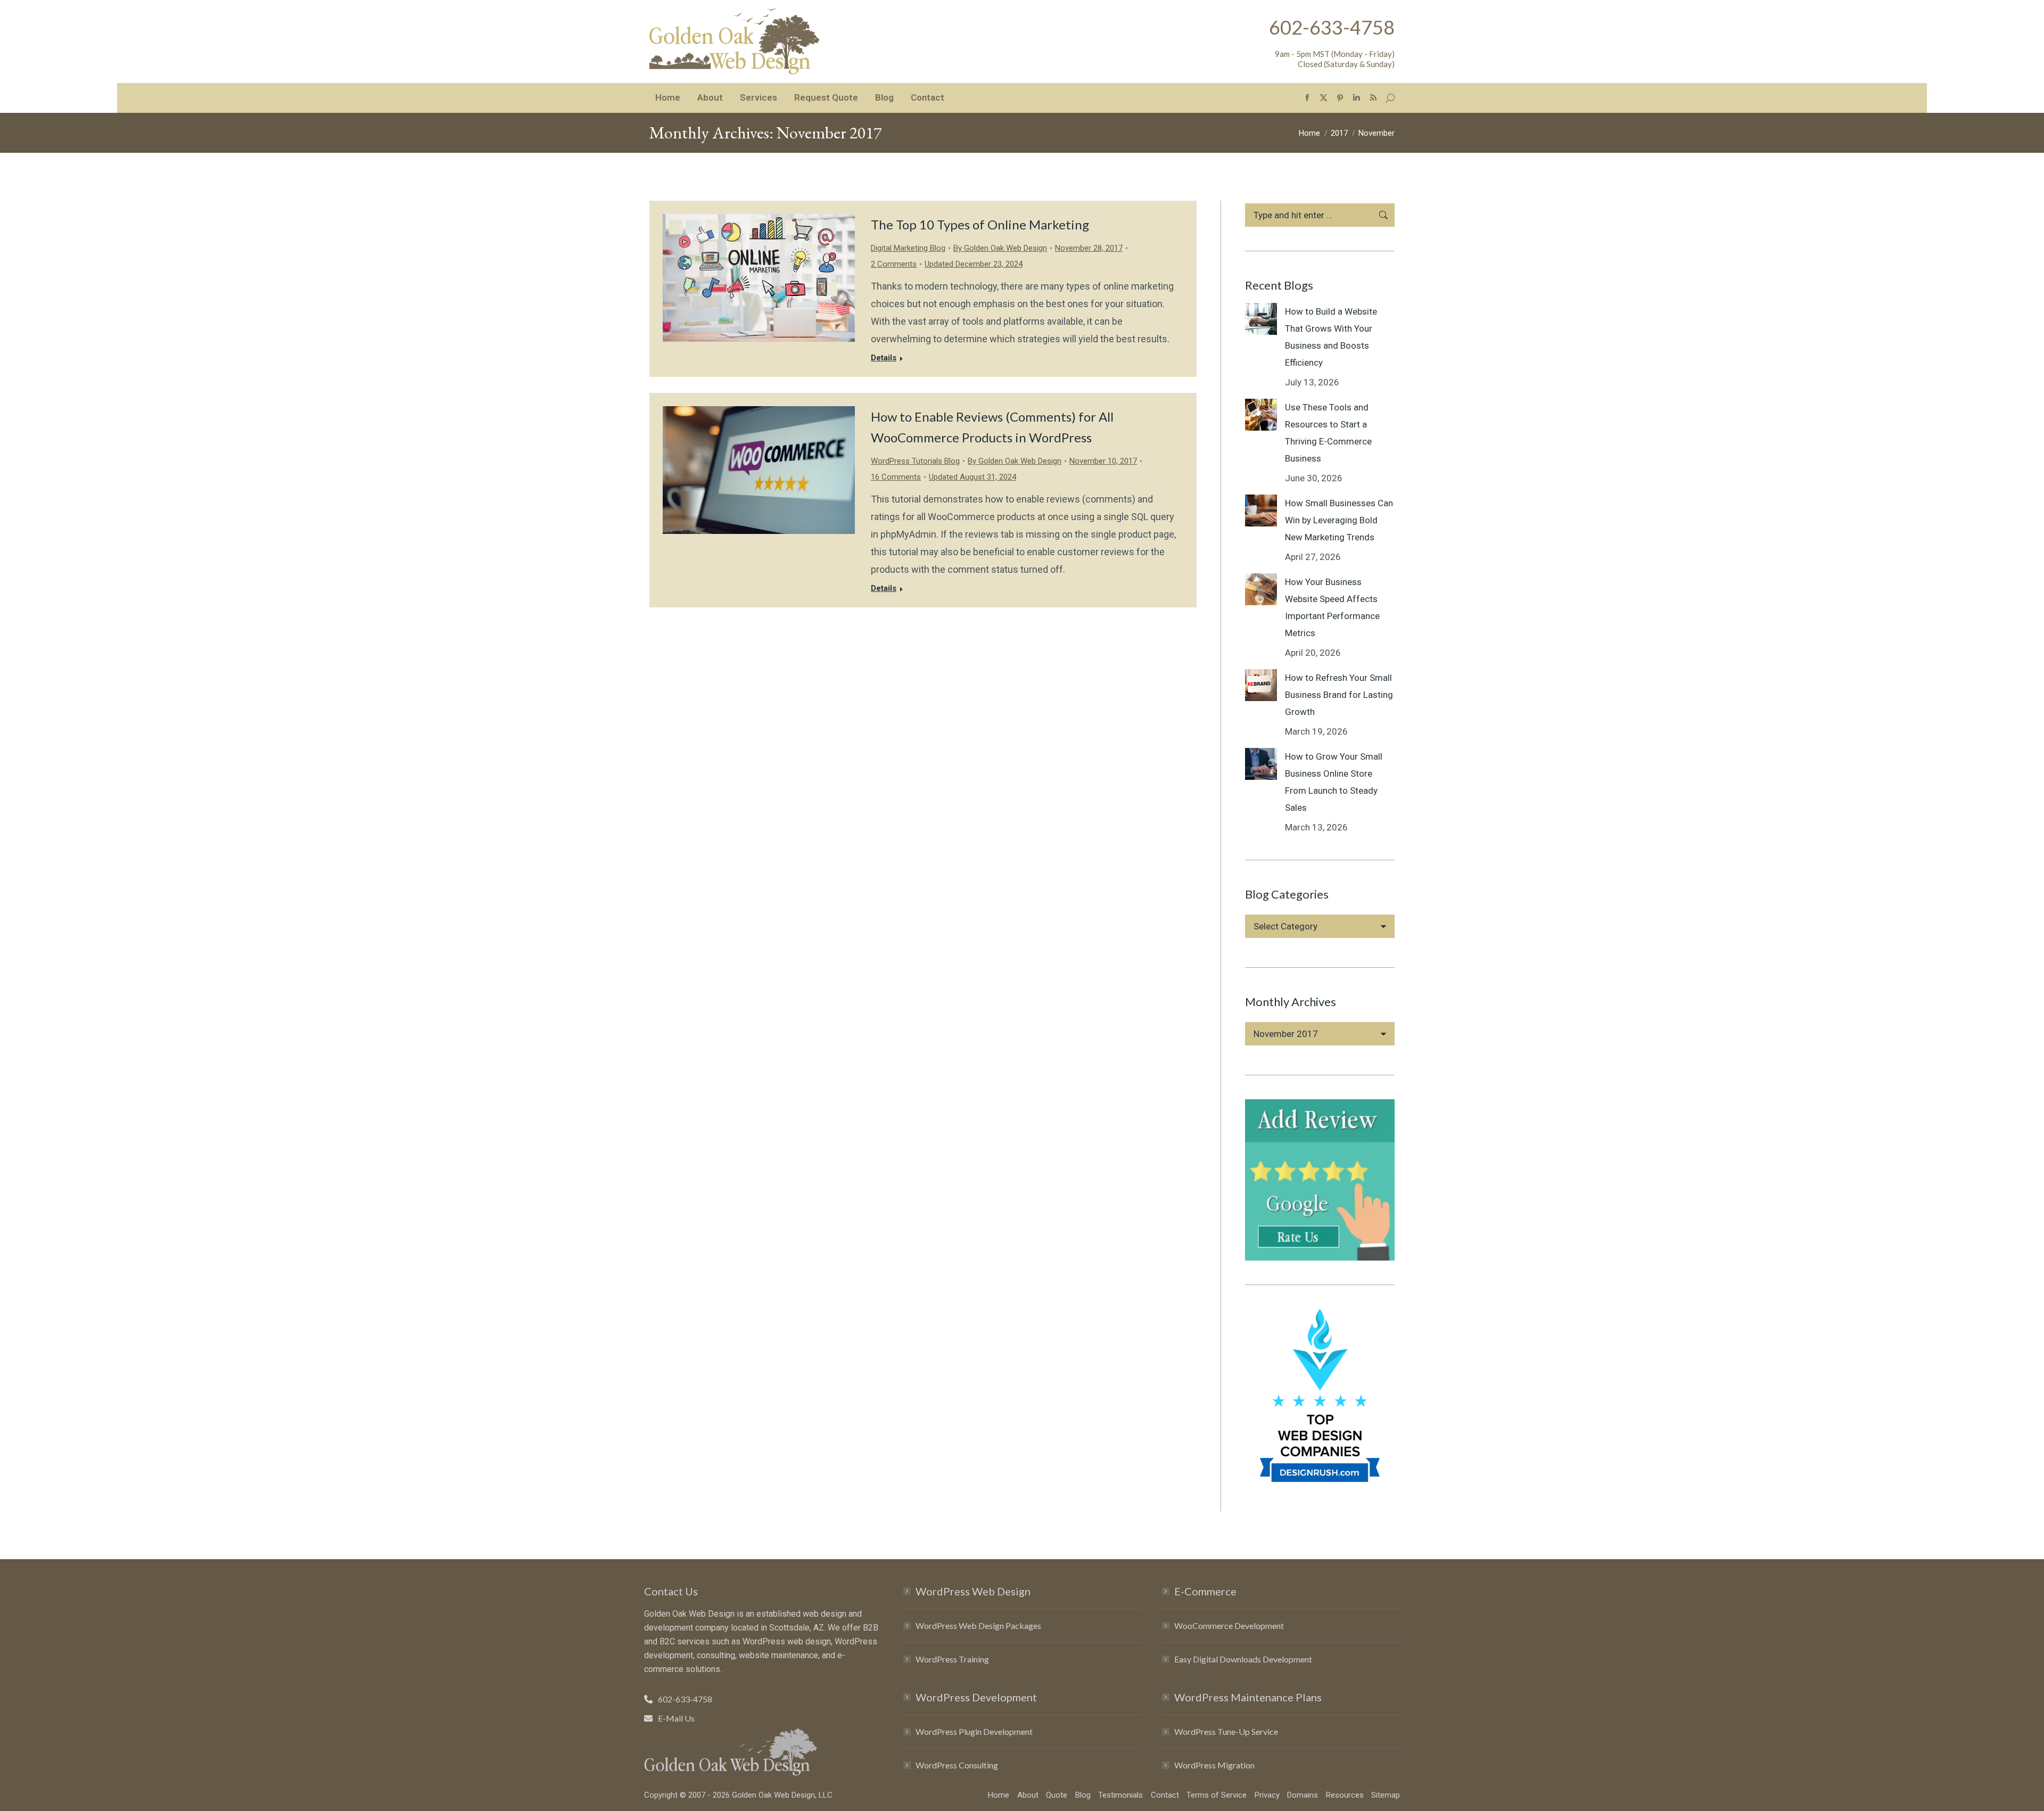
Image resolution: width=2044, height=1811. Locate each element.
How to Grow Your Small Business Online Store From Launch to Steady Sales (1334, 782)
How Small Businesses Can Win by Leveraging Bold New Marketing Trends (1339, 520)
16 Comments (896, 477)
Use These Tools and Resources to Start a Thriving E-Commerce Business (1328, 433)
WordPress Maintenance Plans (1248, 1697)
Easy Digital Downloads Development (1243, 1659)
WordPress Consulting (957, 1765)
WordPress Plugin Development (974, 1731)
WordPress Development (976, 1697)
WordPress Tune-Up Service (1226, 1731)
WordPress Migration (1214, 1765)
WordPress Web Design (973, 1591)
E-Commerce (1205, 1591)
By (1000, 248)
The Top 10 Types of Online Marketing (980, 224)
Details (884, 358)
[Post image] (1261, 319)
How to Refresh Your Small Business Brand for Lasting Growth (1339, 695)
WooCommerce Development (1229, 1625)
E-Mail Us (676, 1718)
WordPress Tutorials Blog (915, 461)
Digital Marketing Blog (908, 248)
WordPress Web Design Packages (978, 1625)
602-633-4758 (1332, 27)
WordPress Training (952, 1659)
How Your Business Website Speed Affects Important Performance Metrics (1332, 607)
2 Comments (894, 264)
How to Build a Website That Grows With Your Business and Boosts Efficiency (1331, 337)
